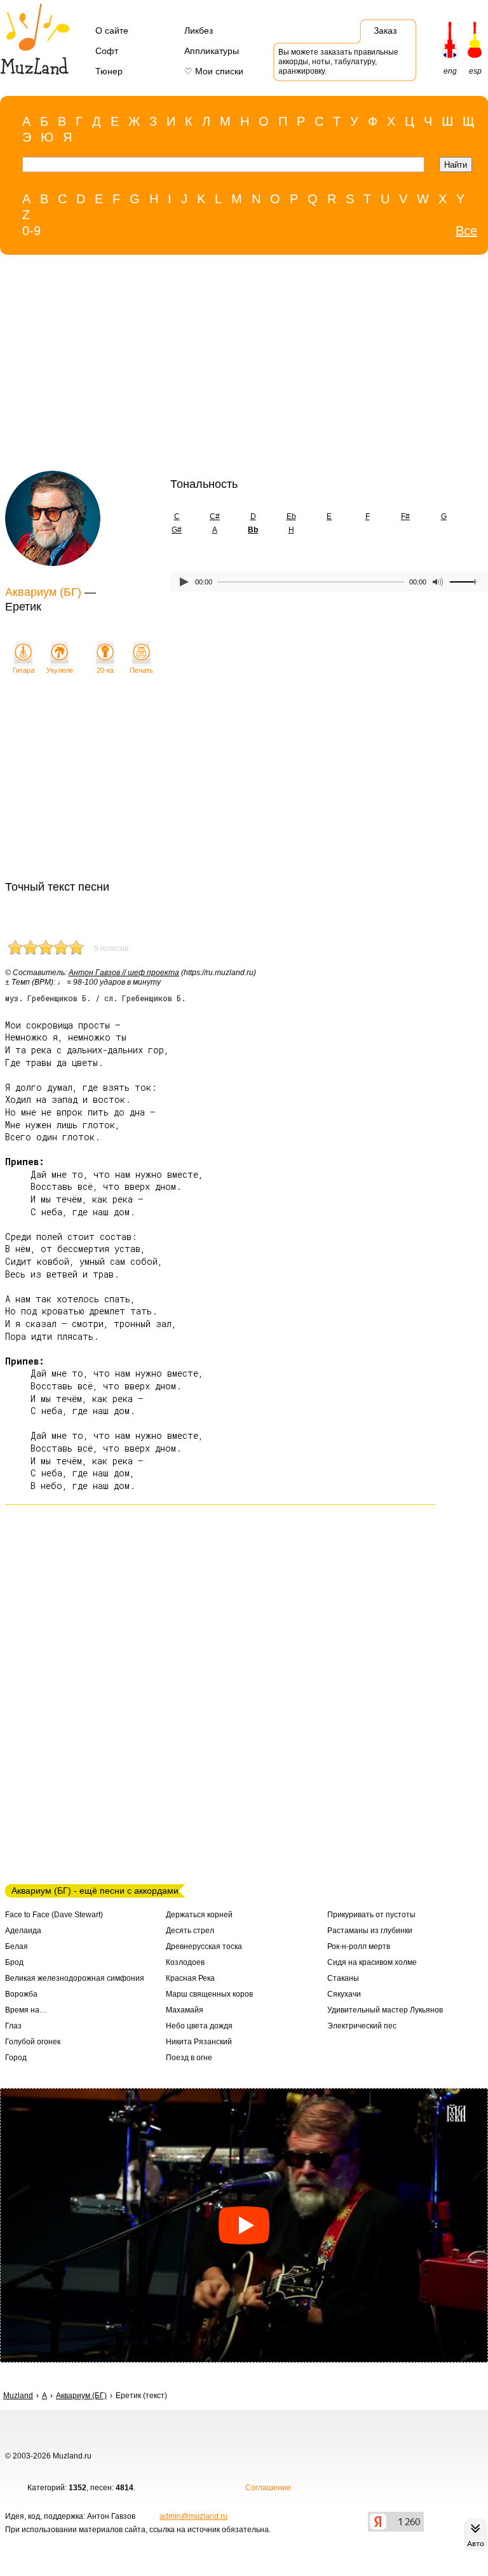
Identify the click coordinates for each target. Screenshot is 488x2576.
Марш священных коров (209, 1994)
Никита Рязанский (199, 2042)
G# (177, 530)
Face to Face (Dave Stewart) (54, 1915)
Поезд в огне (189, 2058)
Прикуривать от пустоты (371, 1915)
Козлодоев (185, 1962)
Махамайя (185, 2010)
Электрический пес (362, 2026)
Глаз (13, 2026)
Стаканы (343, 1978)
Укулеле (60, 670)
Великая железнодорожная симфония (75, 1978)
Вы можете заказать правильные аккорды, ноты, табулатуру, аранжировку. (338, 62)
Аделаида (23, 1931)
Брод (14, 1962)
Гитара (24, 670)
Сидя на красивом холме (372, 1962)
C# (215, 516)
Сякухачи (344, 1994)
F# (405, 516)
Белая (17, 1946)
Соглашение (268, 2488)
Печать (141, 670)
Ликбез (199, 30)
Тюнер (109, 71)
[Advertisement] (218, 366)
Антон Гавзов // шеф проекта (124, 973)
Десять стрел (190, 1931)
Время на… (26, 2010)
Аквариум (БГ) (43, 592)
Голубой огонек (33, 2042)
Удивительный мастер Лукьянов (385, 2010)
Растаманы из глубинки (370, 1931)
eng (450, 71)
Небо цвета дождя (199, 2026)
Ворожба (21, 1994)
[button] (244, 2225)
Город (16, 2058)
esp (475, 71)
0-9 (31, 231)
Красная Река (190, 1978)
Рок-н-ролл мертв (359, 1946)
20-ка (105, 670)
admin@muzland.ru (193, 2516)
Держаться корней (199, 1915)
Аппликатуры (212, 51)
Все (466, 231)
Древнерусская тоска (204, 1946)
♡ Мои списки (214, 71)
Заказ (385, 30)
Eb (291, 516)
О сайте (112, 30)
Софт (107, 51)
